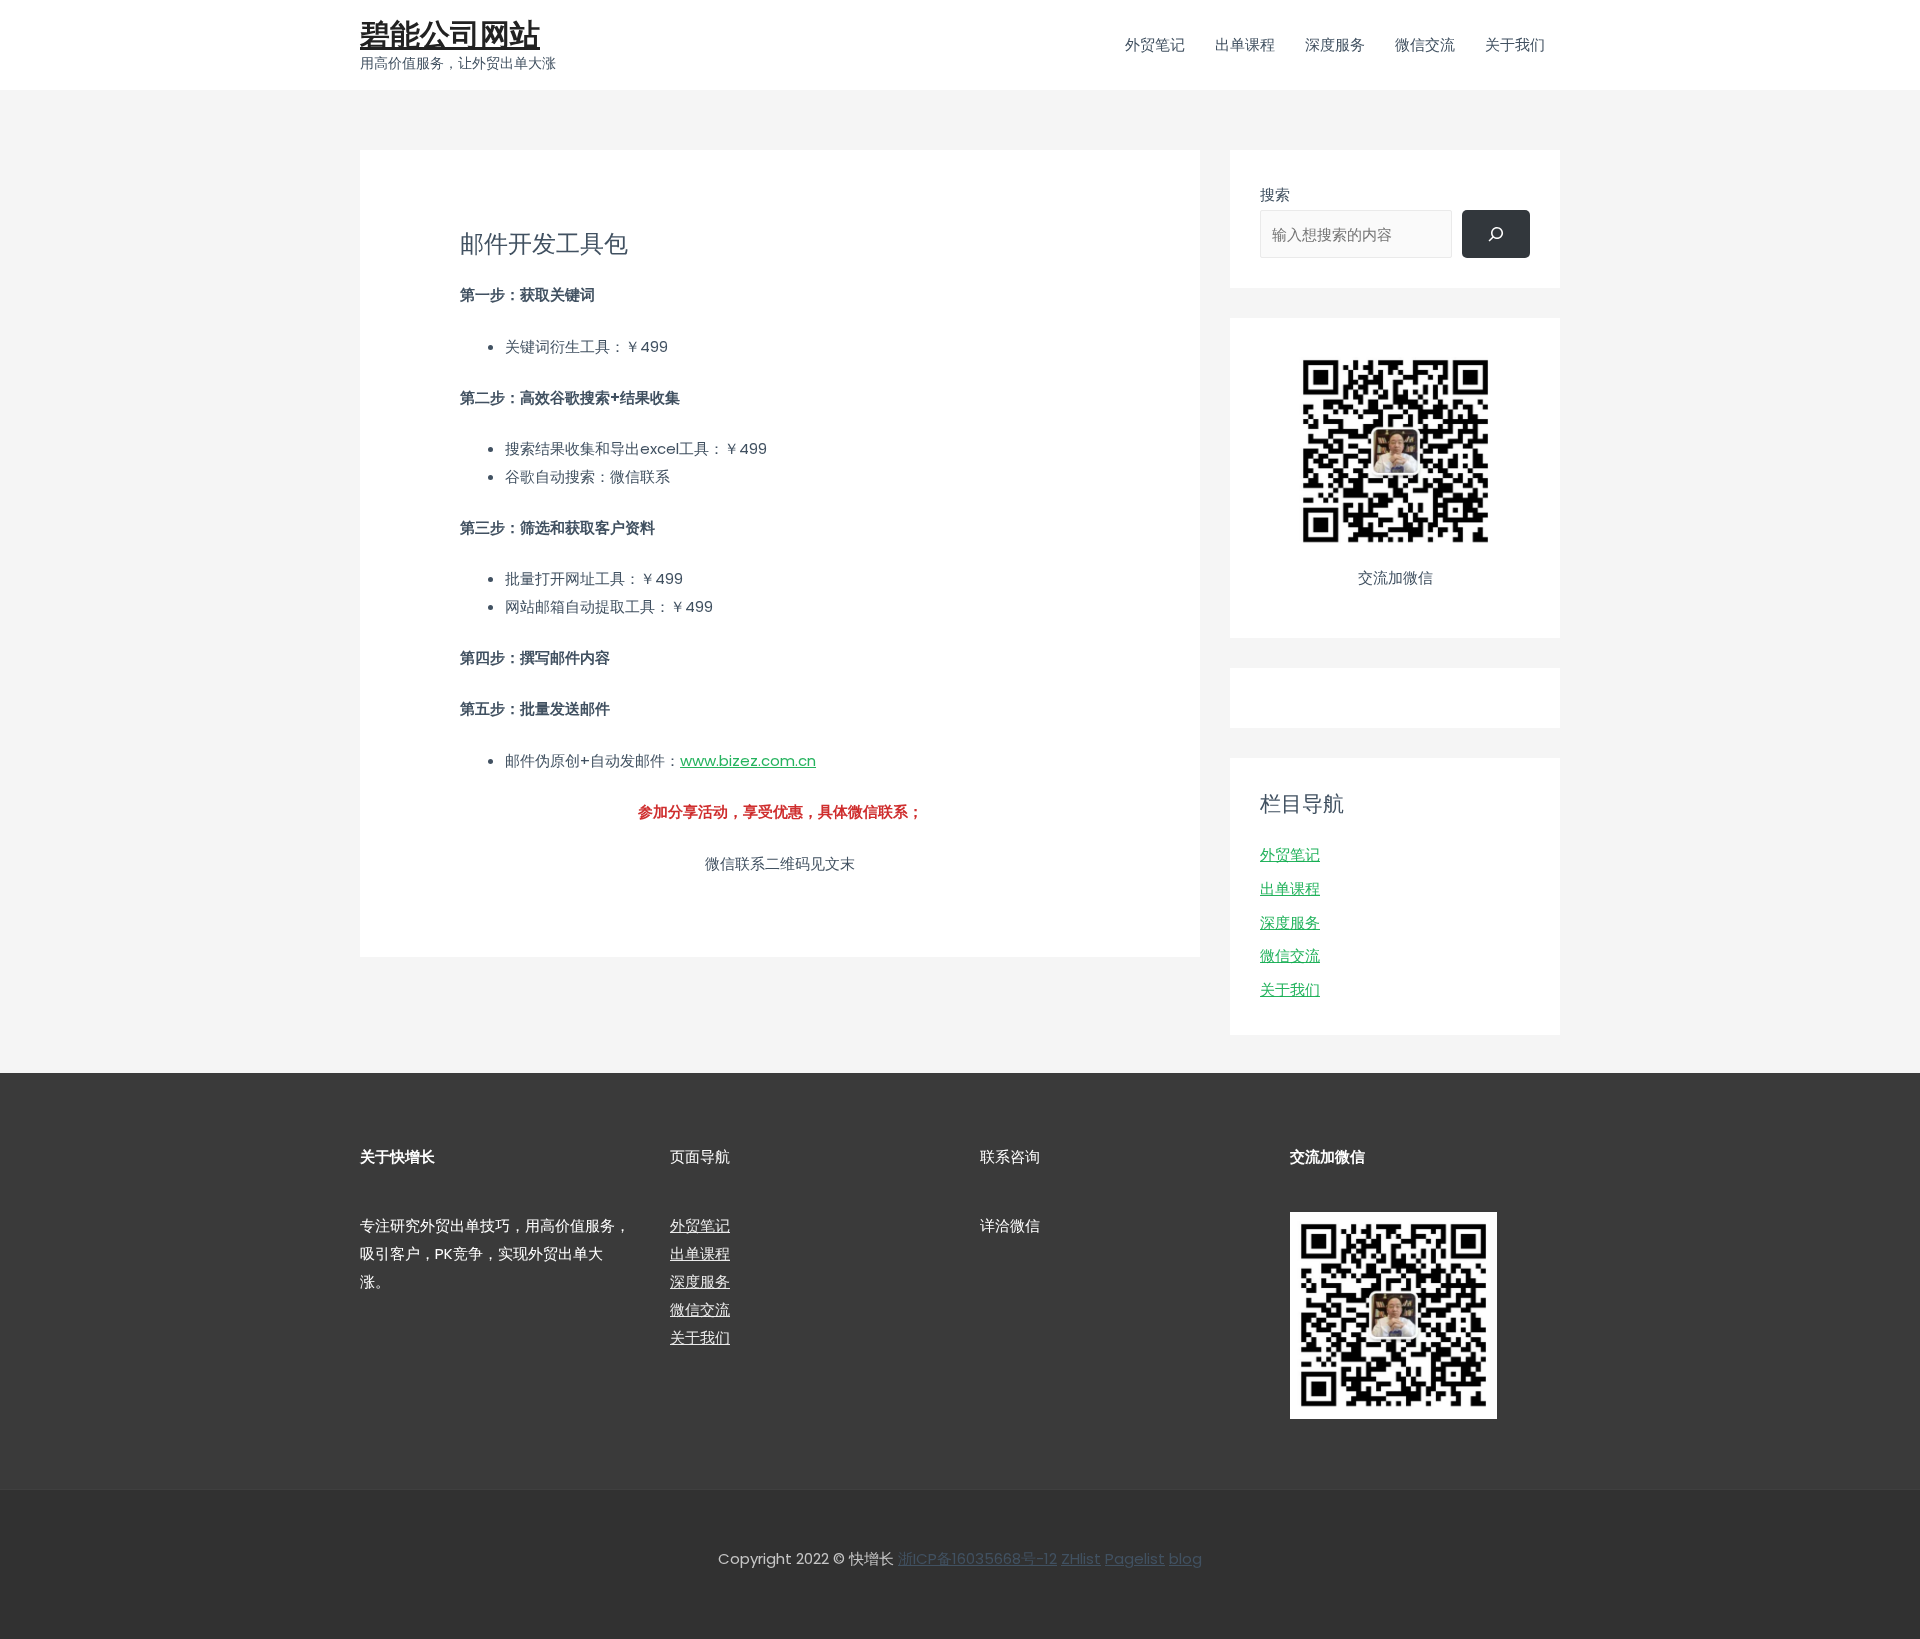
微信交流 (1290, 955)
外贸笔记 (1290, 854)
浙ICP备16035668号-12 (977, 1558)
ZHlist (1081, 1558)
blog (1185, 1558)
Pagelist (1135, 1558)
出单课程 (1290, 888)
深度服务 (1290, 922)
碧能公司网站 (450, 34)
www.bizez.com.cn (748, 760)
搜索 (1275, 194)
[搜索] (1496, 234)
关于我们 (1290, 989)
